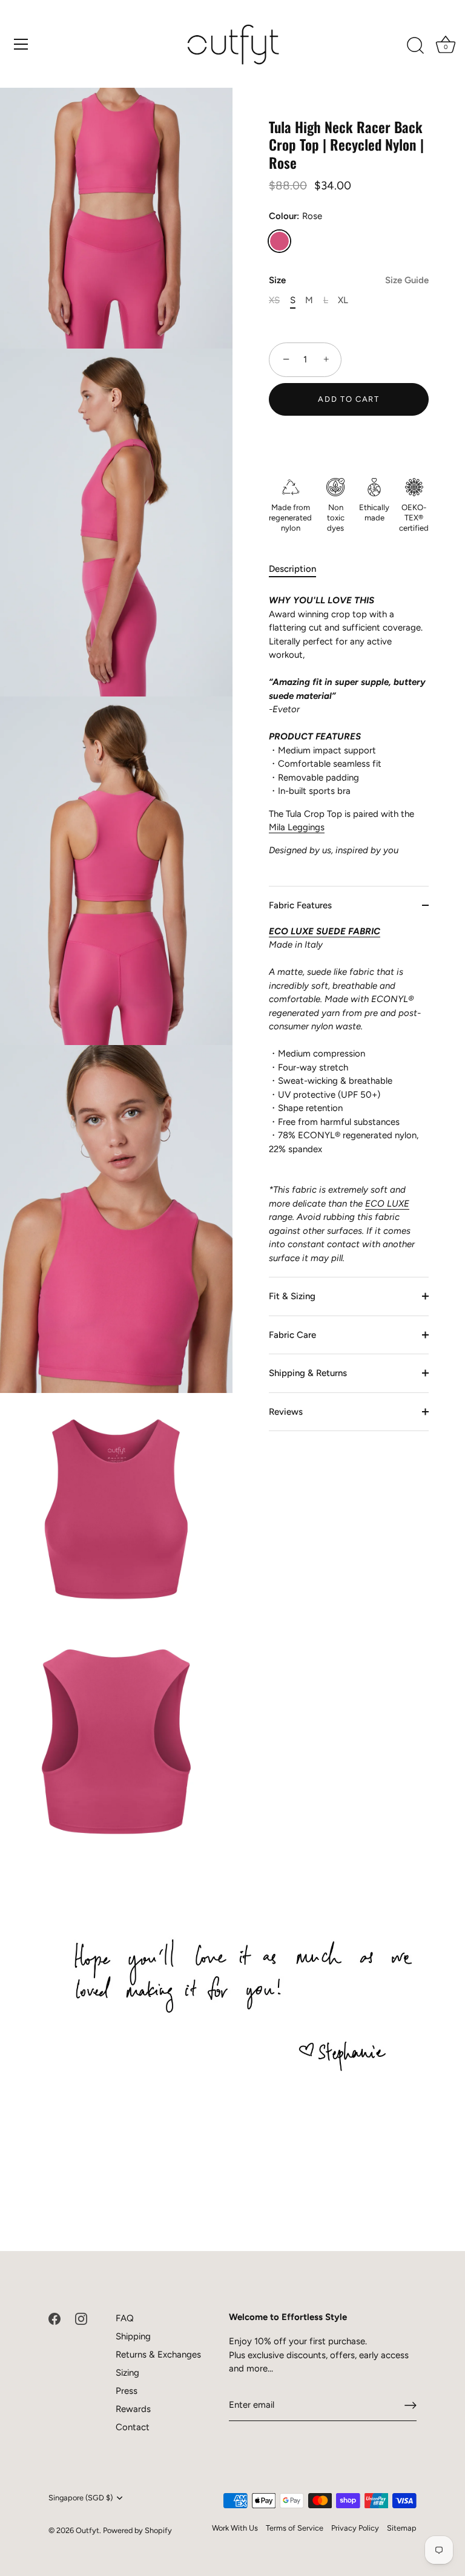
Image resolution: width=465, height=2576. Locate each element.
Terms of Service (295, 2528)
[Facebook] (54, 2318)
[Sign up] (411, 2405)
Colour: (295, 216)
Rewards (133, 2409)
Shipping (133, 2336)
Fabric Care (292, 1335)
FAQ (125, 2318)
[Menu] (21, 44)
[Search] (415, 46)
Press (127, 2391)
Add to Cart (349, 399)
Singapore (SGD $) (81, 2498)
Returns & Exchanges (158, 2355)
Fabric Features (300, 905)
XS (274, 300)
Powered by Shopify (137, 2530)
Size (349, 280)
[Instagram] (81, 2318)
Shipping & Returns (308, 1373)
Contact (133, 2427)
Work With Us (235, 2528)
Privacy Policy (355, 2528)
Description (292, 569)
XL (343, 300)
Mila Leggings (297, 827)
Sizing (127, 2373)
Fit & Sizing (292, 1296)
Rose (279, 241)
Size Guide (407, 280)
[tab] (298, 569)
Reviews (286, 1412)
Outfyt (87, 2530)
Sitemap (402, 2528)
